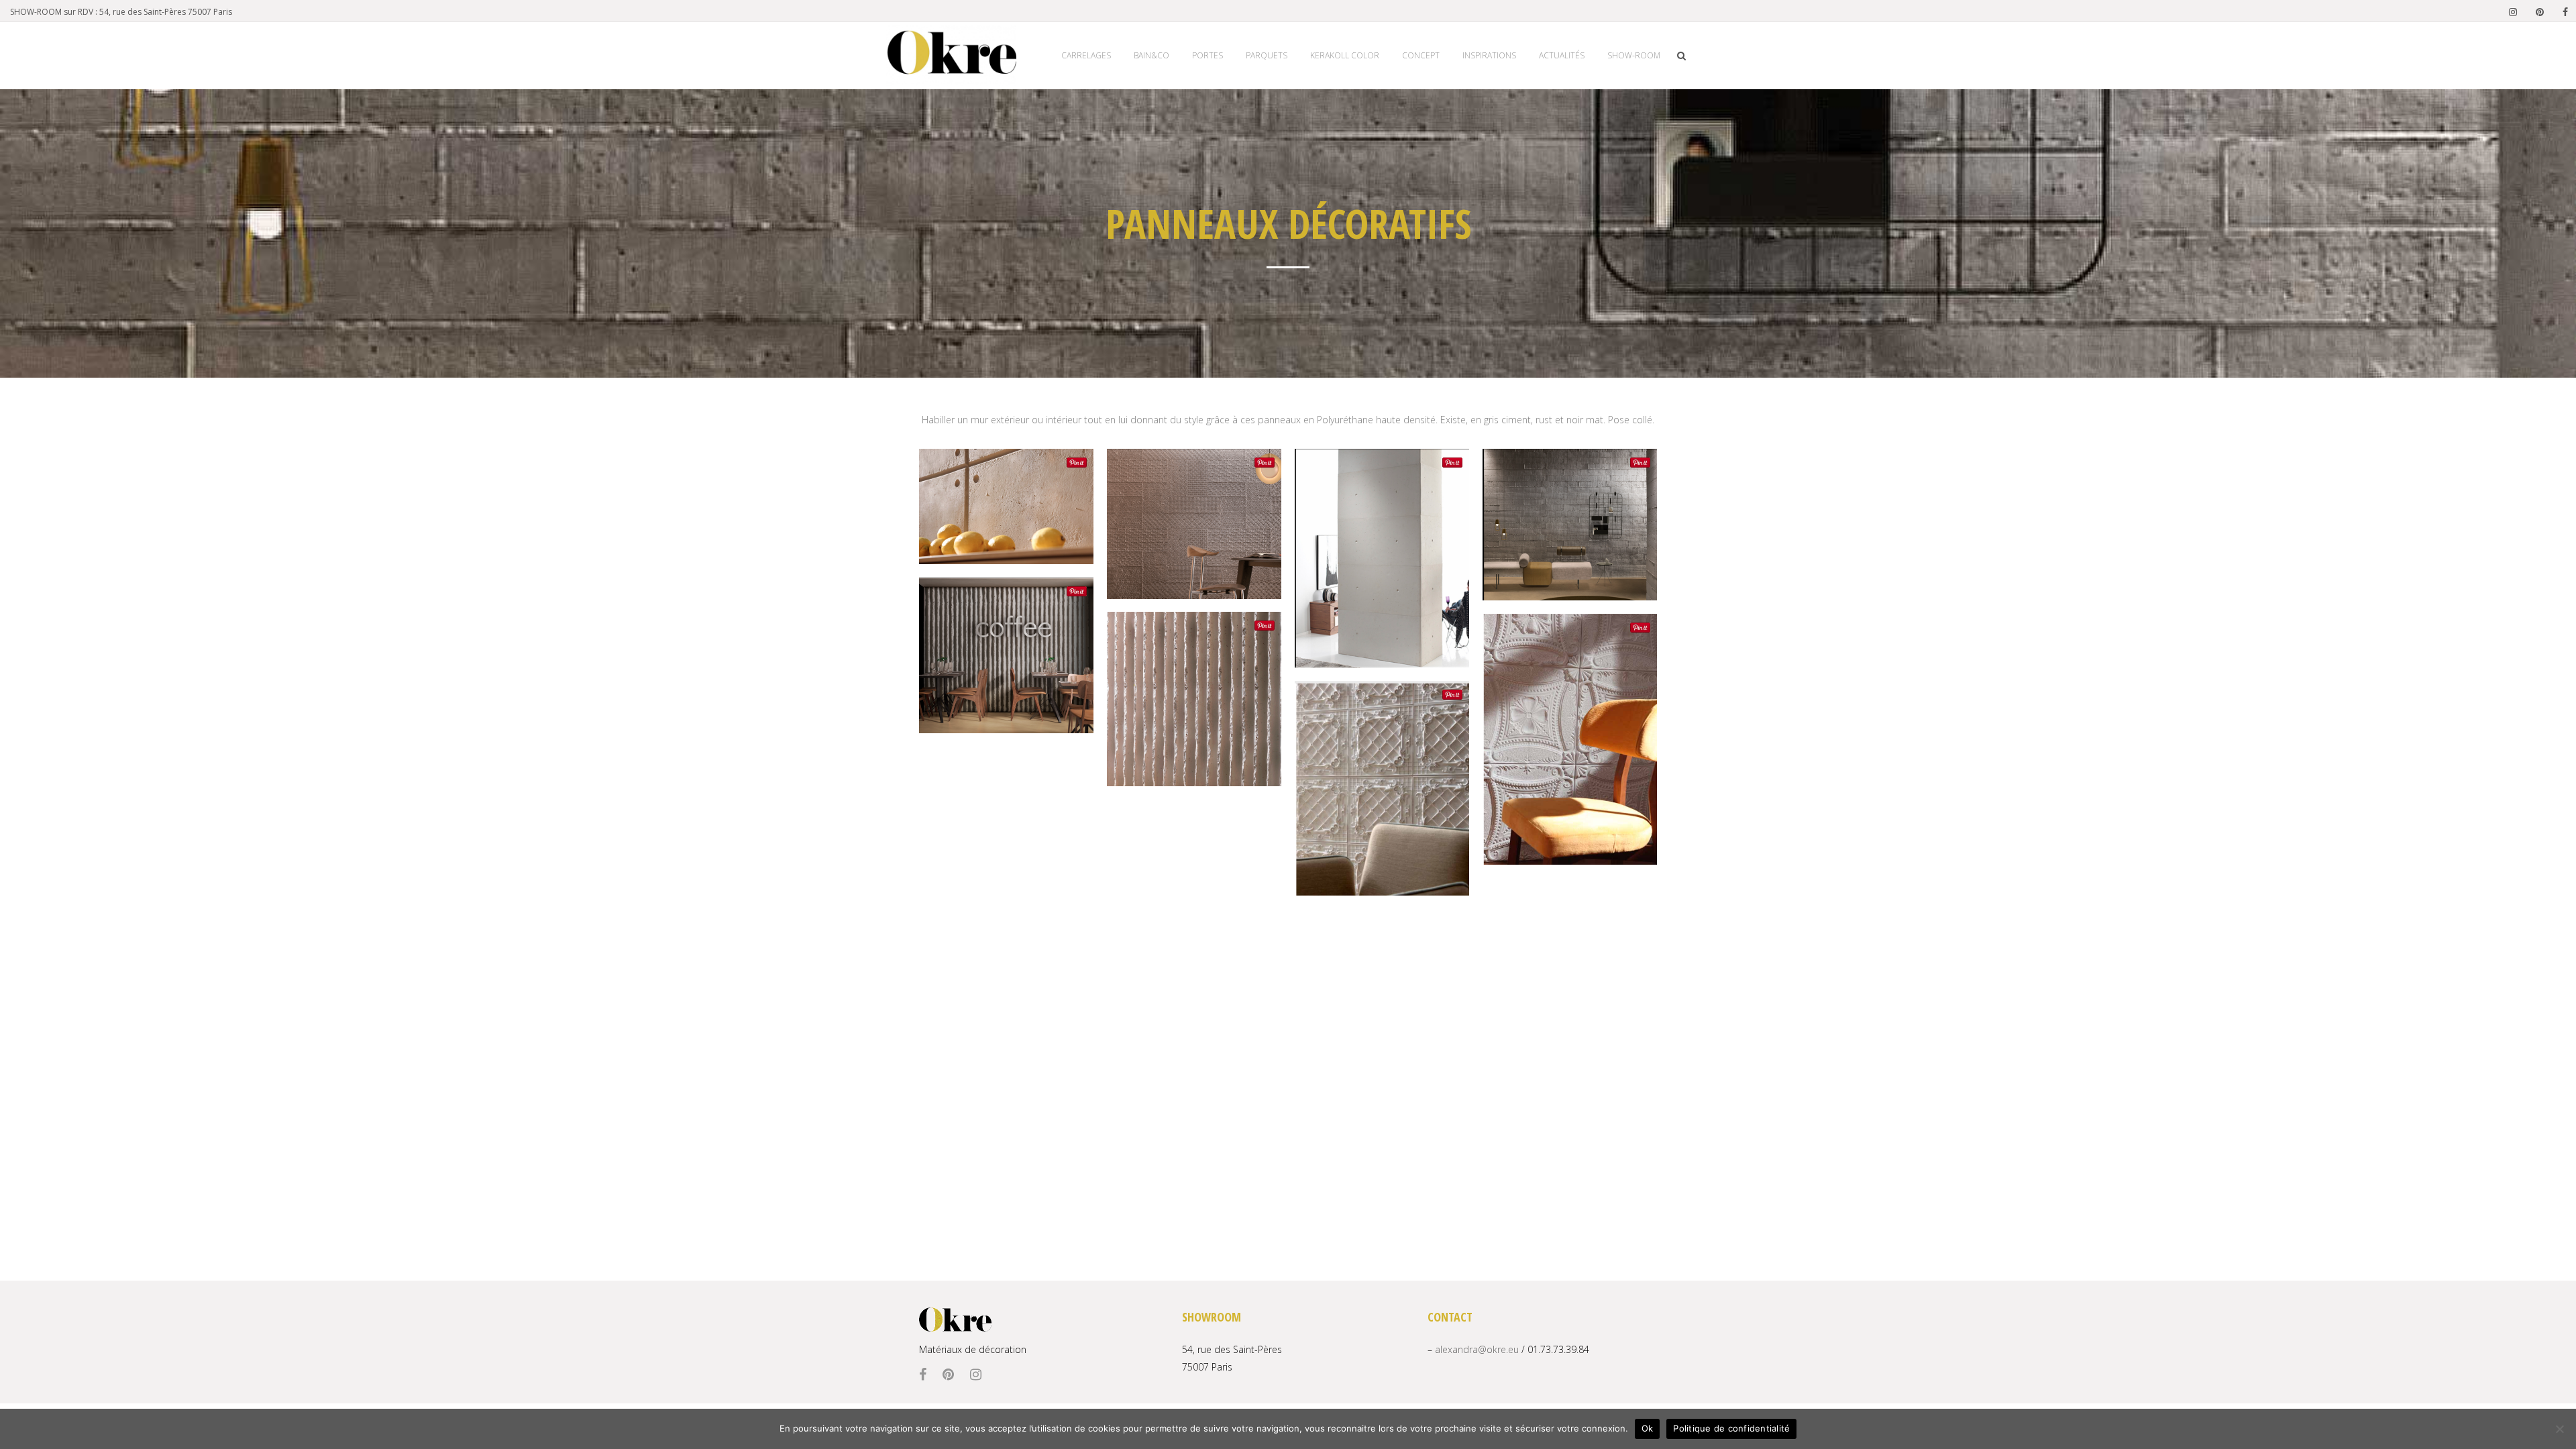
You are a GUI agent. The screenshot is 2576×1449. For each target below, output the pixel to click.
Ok (1648, 1428)
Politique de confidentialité (1731, 1428)
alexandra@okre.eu (1477, 1349)
